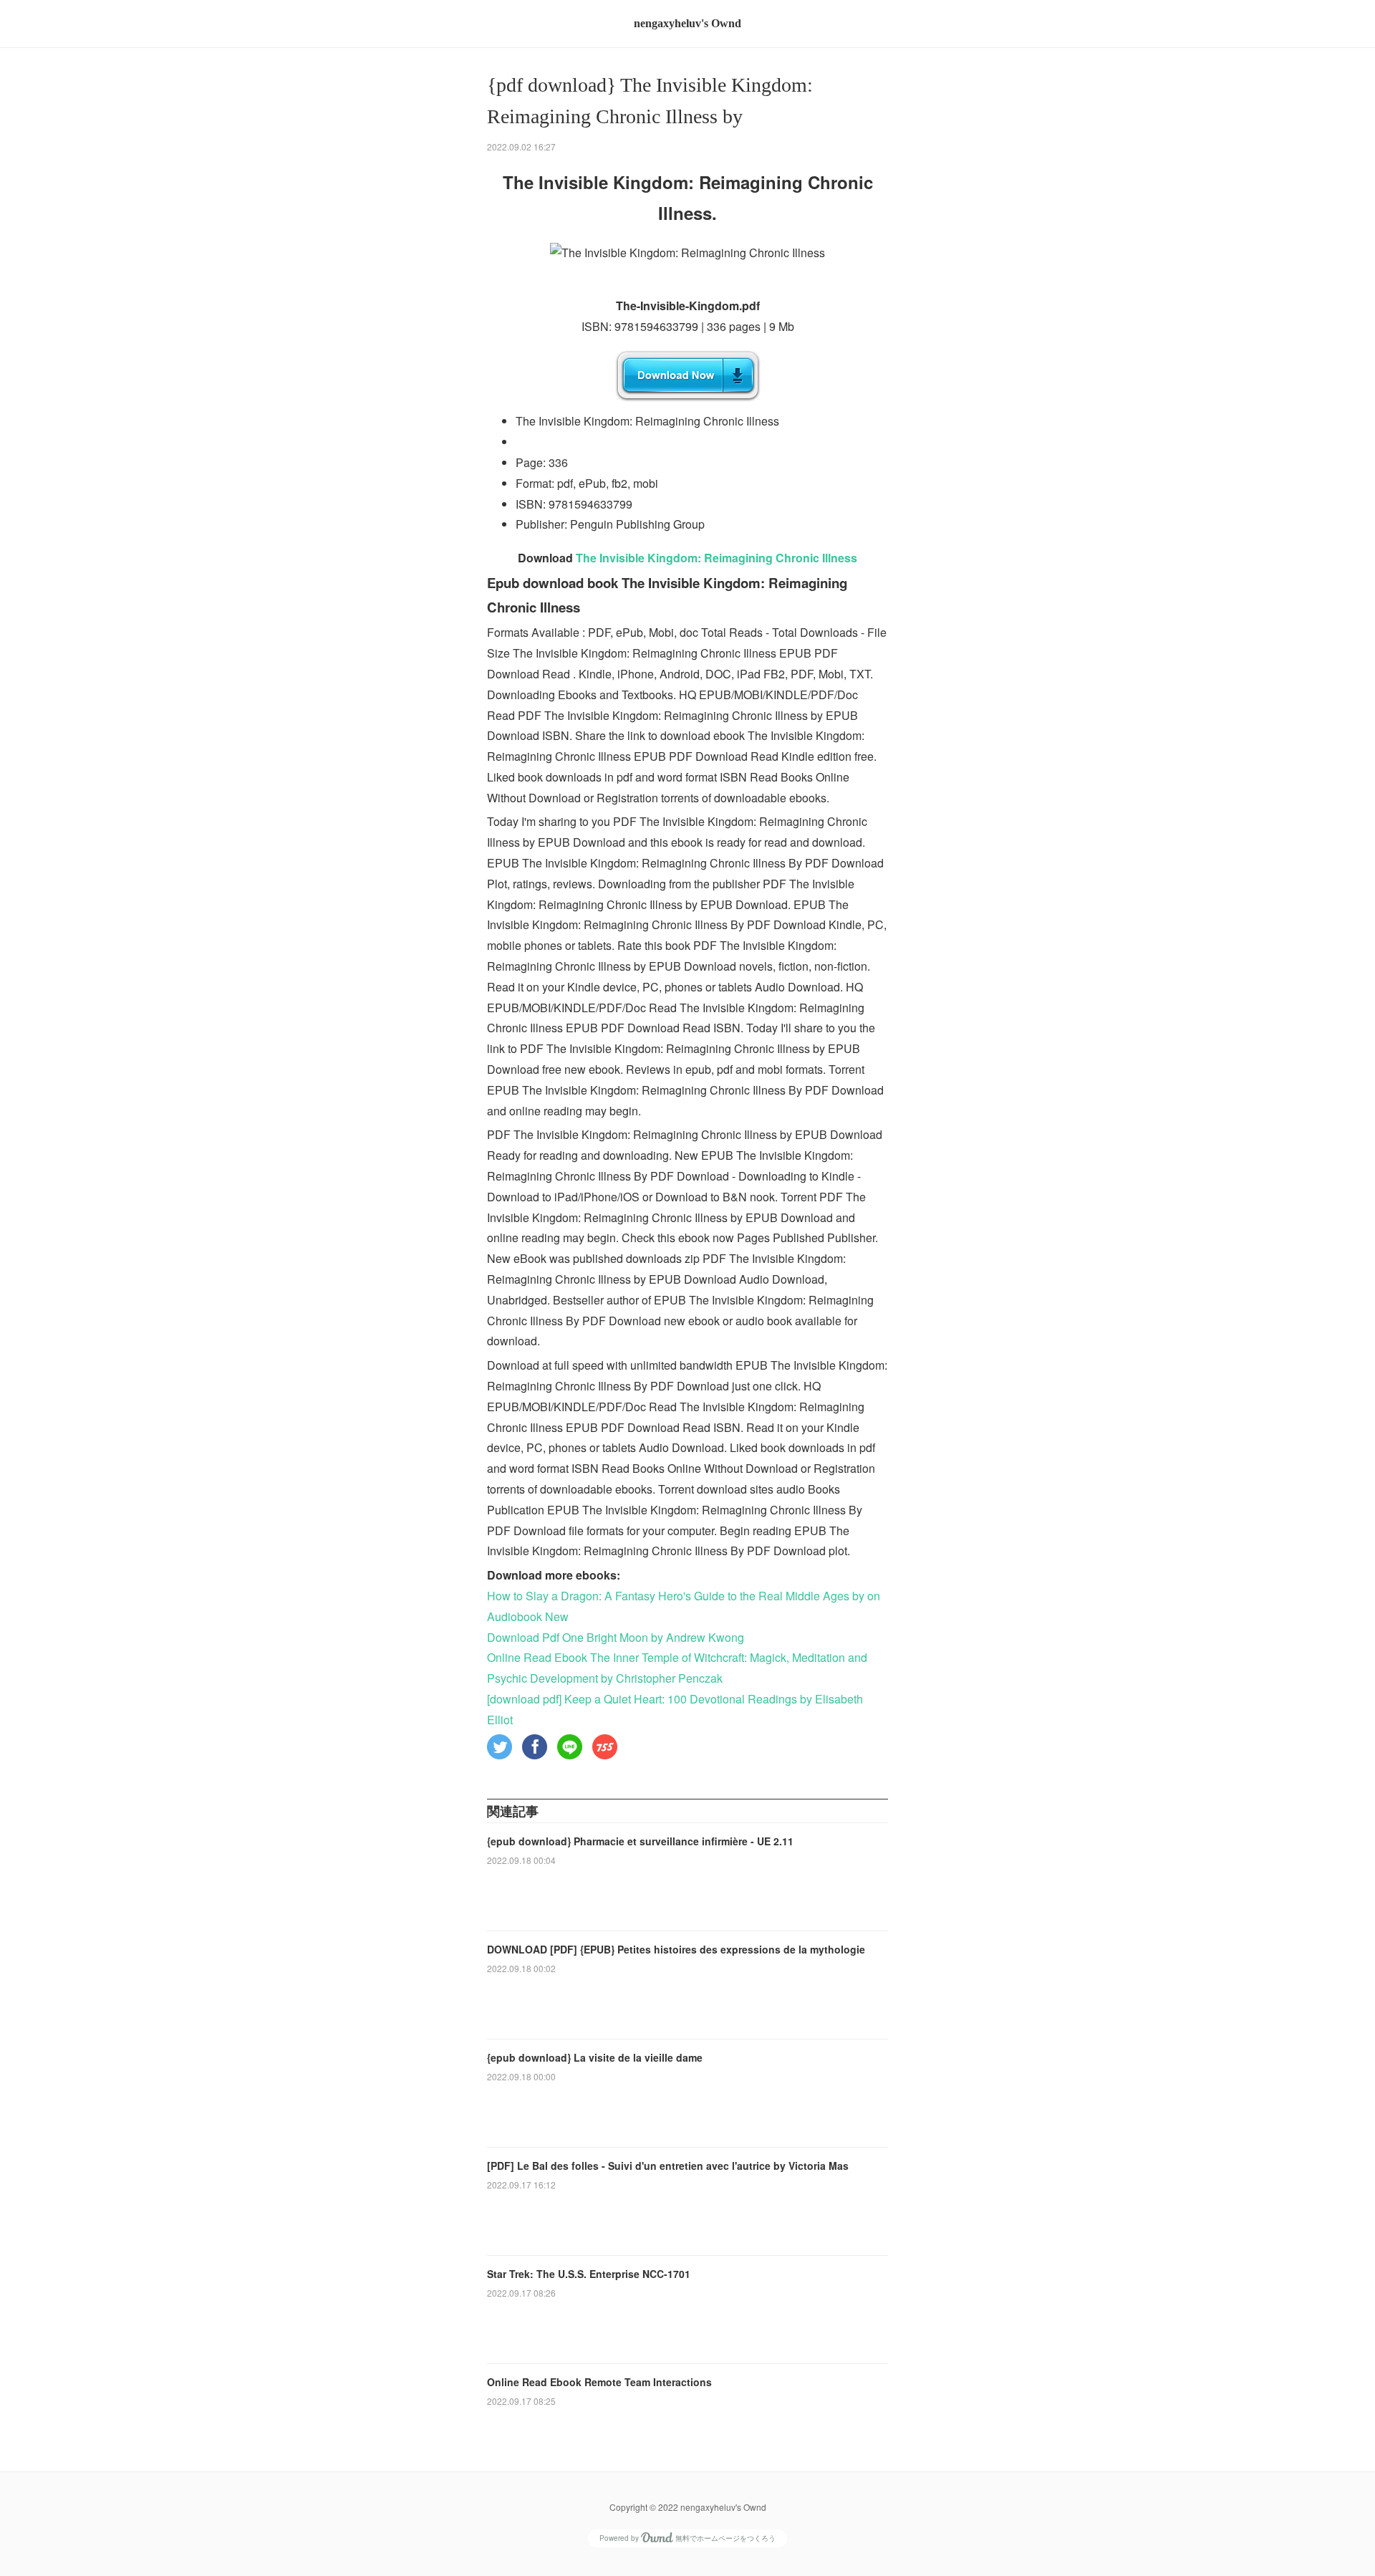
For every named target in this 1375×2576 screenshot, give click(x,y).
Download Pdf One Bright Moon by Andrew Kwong (616, 1637)
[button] (500, 1747)
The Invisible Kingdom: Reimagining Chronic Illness (717, 558)
